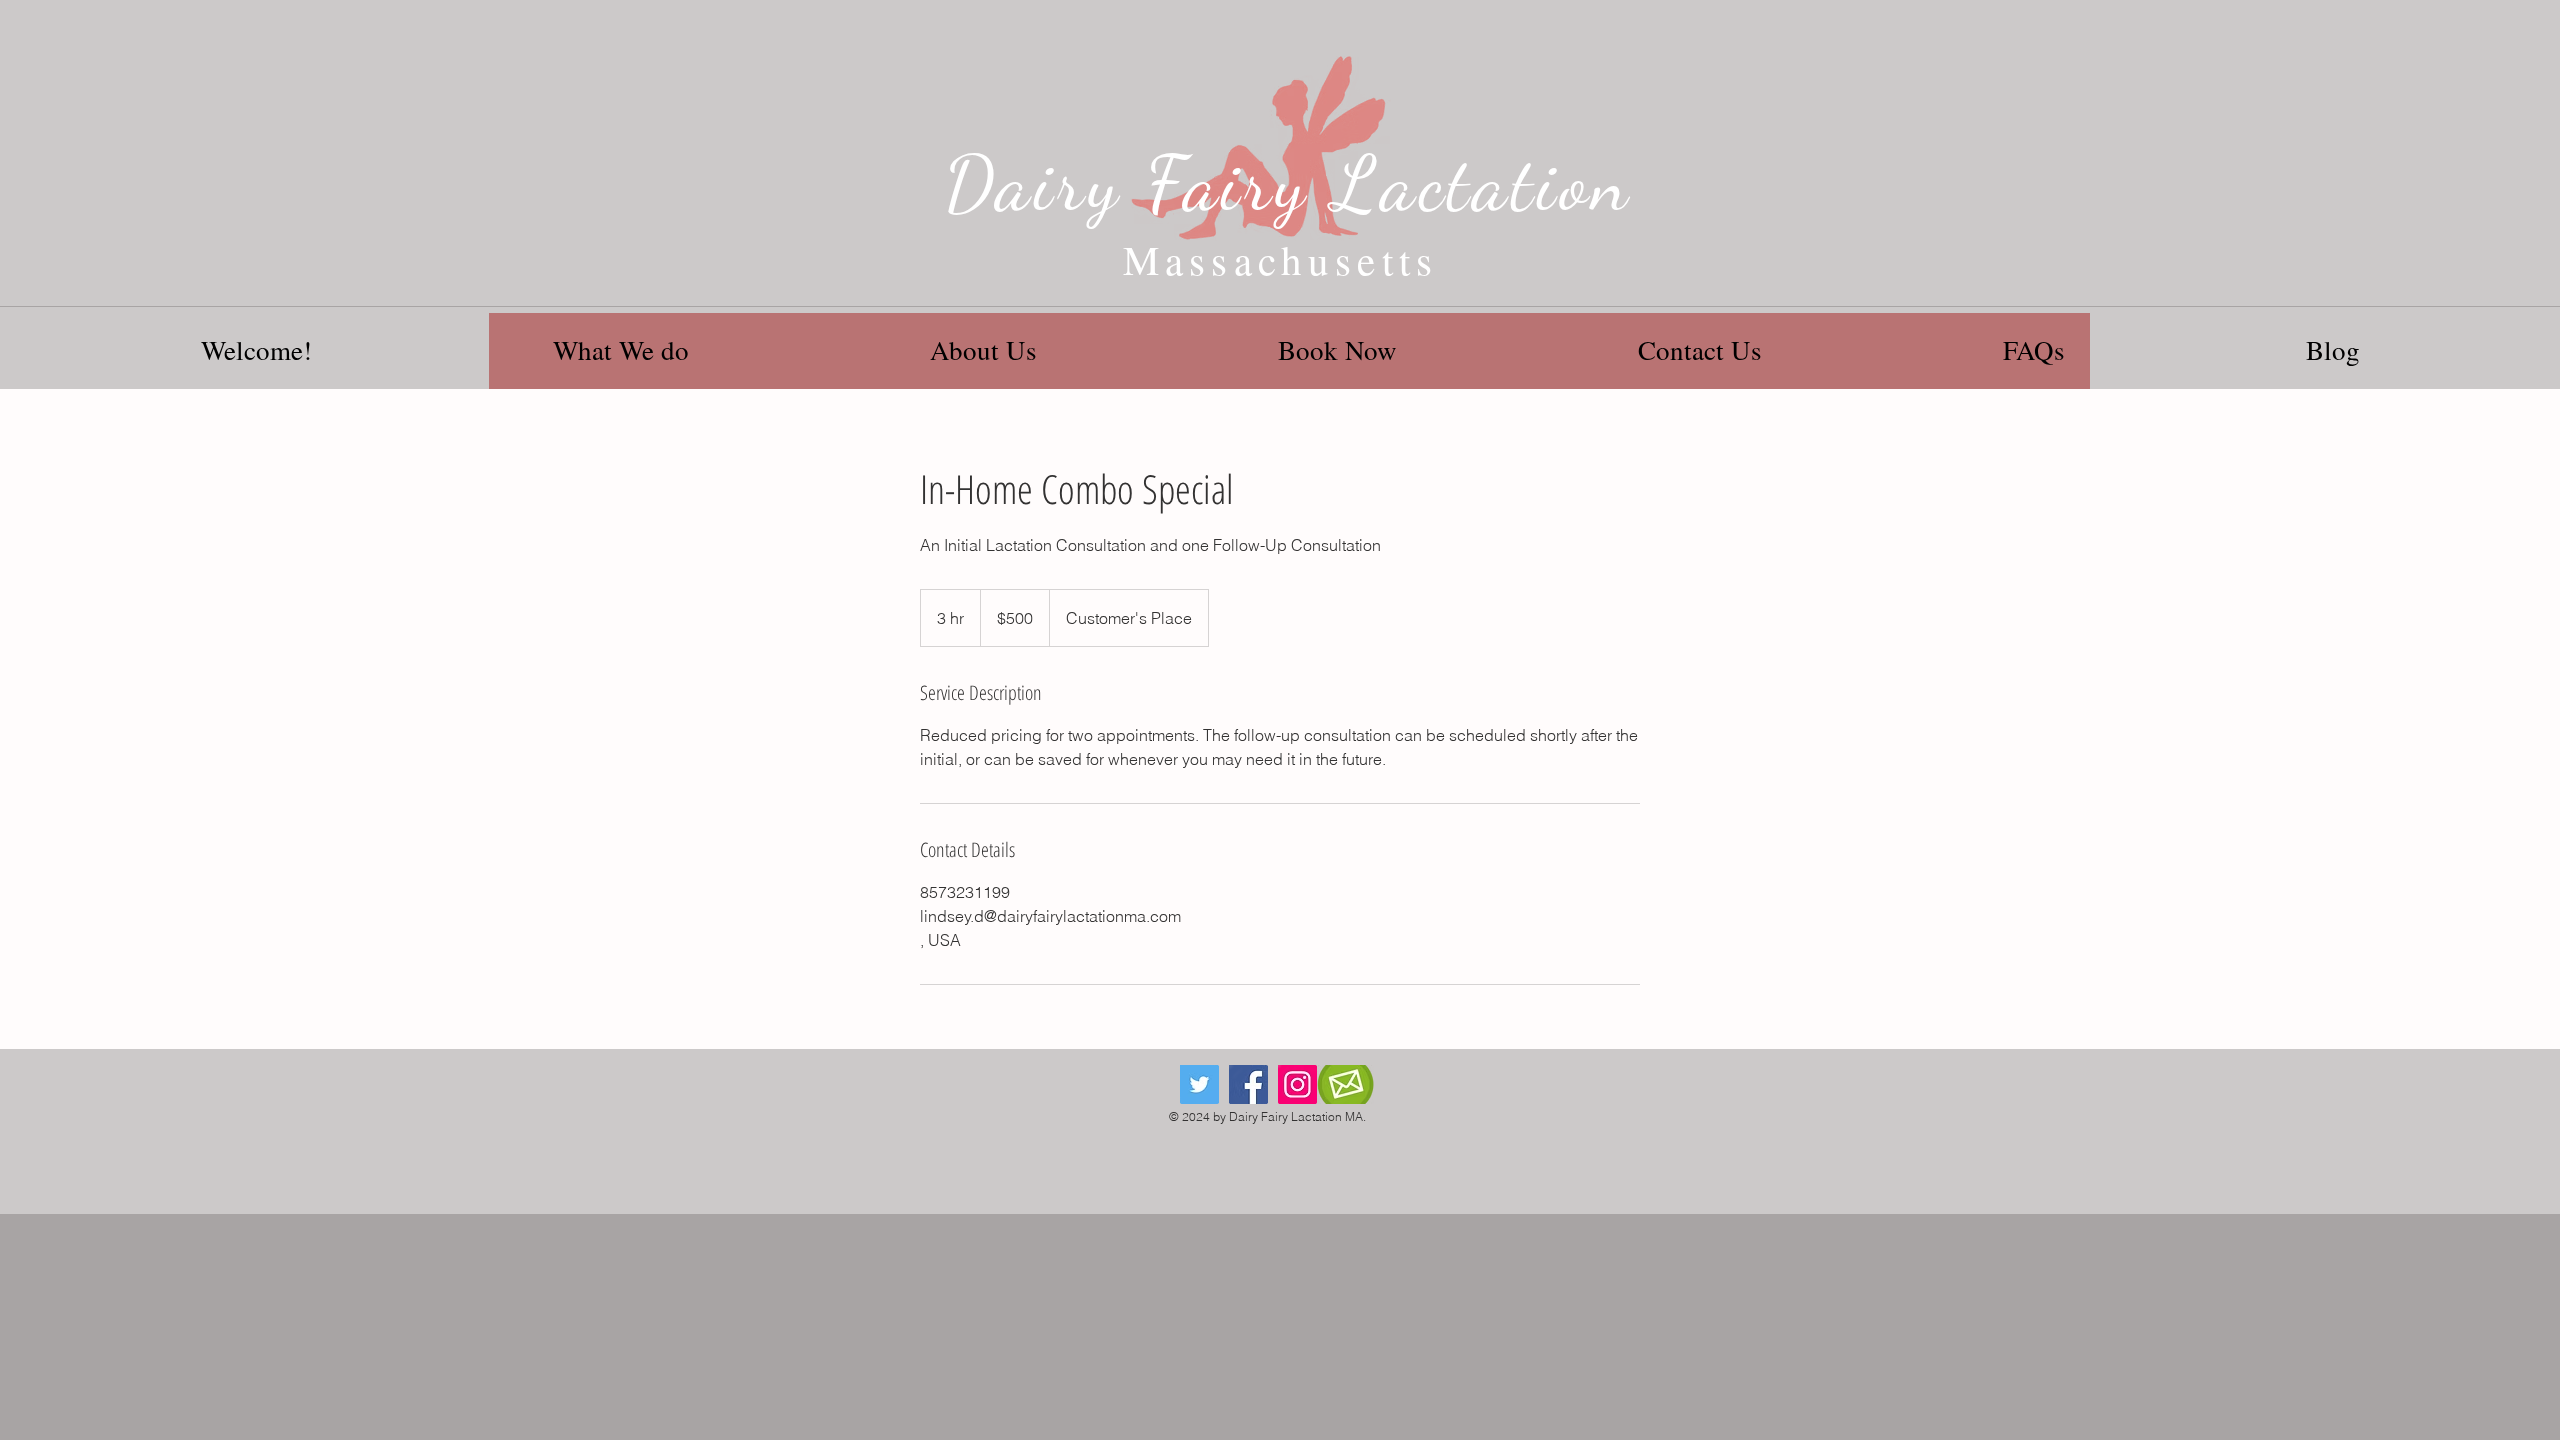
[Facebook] (1248, 1084)
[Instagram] (1297, 1084)
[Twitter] (1199, 1084)
